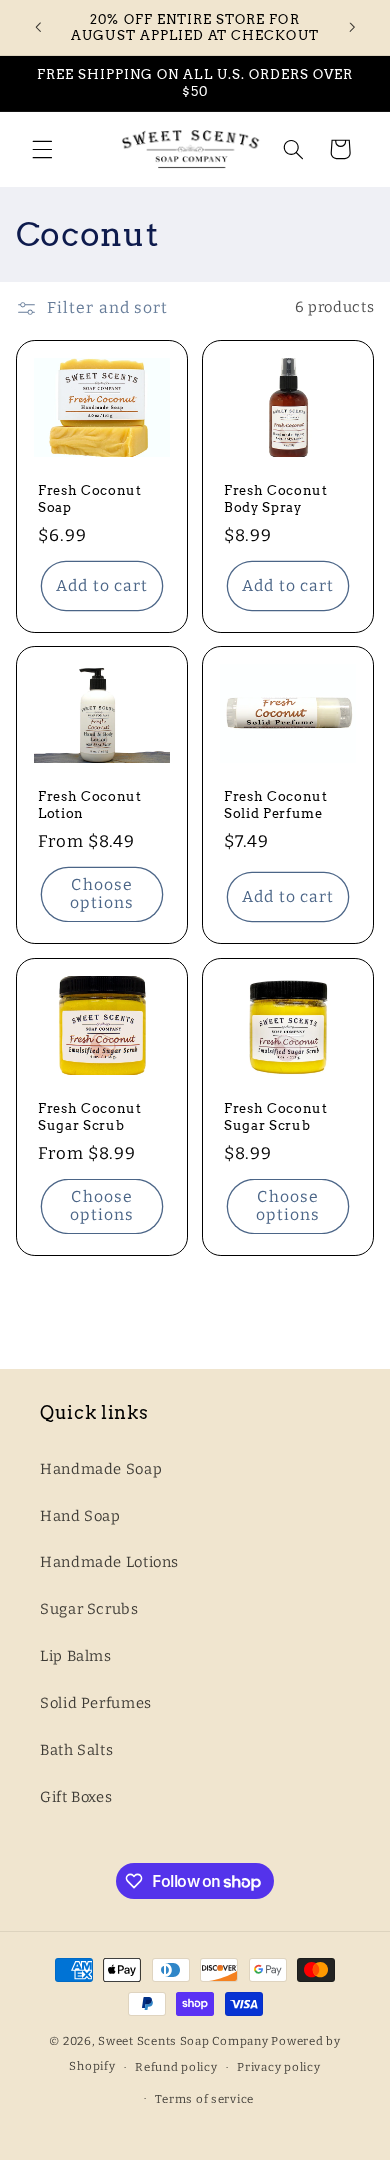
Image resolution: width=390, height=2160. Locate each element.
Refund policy (176, 2067)
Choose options (101, 894)
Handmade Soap (101, 1469)
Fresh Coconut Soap (90, 497)
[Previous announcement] (38, 27)
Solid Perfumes (96, 1703)
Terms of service (204, 2099)
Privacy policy (278, 2067)
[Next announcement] (352, 27)
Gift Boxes (76, 1797)
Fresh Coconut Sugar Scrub (90, 1115)
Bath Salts (76, 1750)
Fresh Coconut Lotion (90, 804)
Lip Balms (76, 1656)
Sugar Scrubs (89, 1609)
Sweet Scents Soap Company (183, 2041)
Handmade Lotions (109, 1562)
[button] (42, 149)
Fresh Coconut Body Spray (276, 497)
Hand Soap (80, 1516)
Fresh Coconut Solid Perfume (276, 804)
